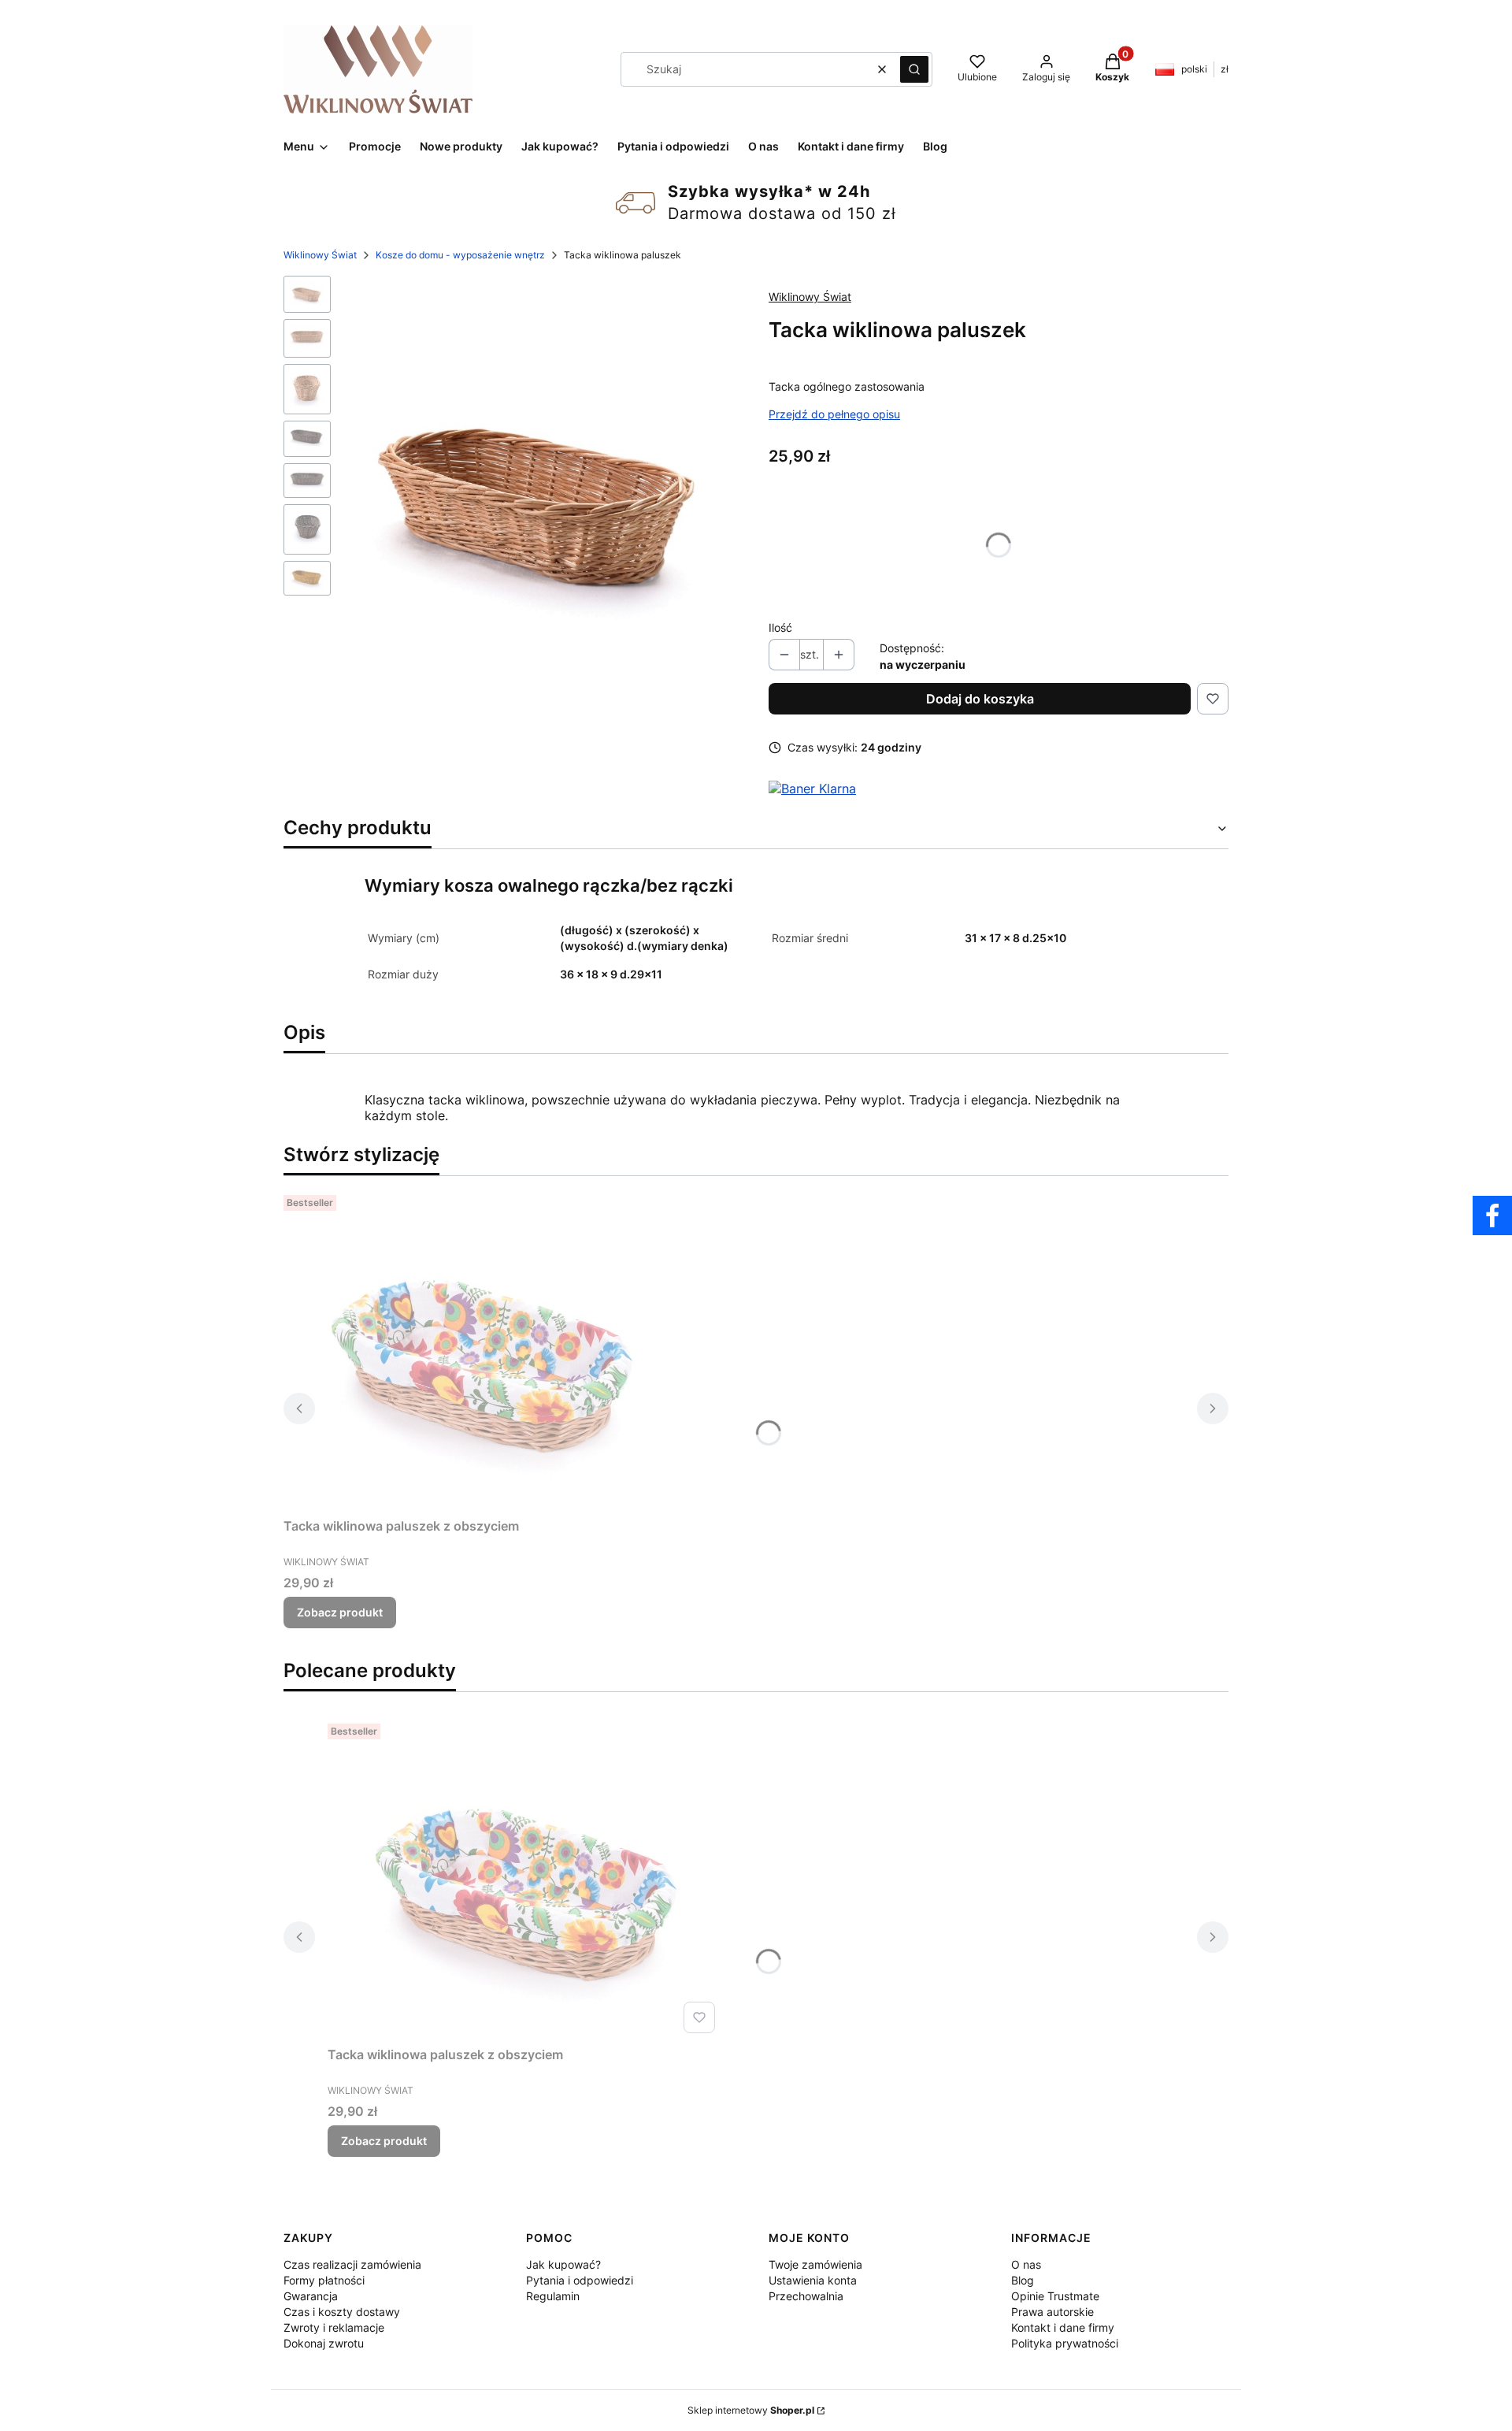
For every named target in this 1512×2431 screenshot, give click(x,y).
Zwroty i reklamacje (334, 2327)
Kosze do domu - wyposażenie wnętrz (460, 255)
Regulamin (553, 2296)
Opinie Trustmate (1055, 2296)
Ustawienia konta (813, 2280)
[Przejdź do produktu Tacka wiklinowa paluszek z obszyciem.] (480, 1350)
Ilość (780, 627)
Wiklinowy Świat (320, 255)
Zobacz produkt (340, 1612)
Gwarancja (311, 2296)
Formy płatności (324, 2280)
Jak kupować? (563, 2264)
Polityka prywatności (1065, 2343)
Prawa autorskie (1052, 2312)
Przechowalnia (806, 2296)
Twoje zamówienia (815, 2264)
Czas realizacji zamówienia (352, 2264)
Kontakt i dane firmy (1063, 2327)
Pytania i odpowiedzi (580, 2280)
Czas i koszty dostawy (342, 2312)
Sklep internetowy (751, 2410)
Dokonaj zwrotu (324, 2343)
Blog (1023, 2280)
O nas (1026, 2264)
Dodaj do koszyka (980, 699)
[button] (914, 69)
